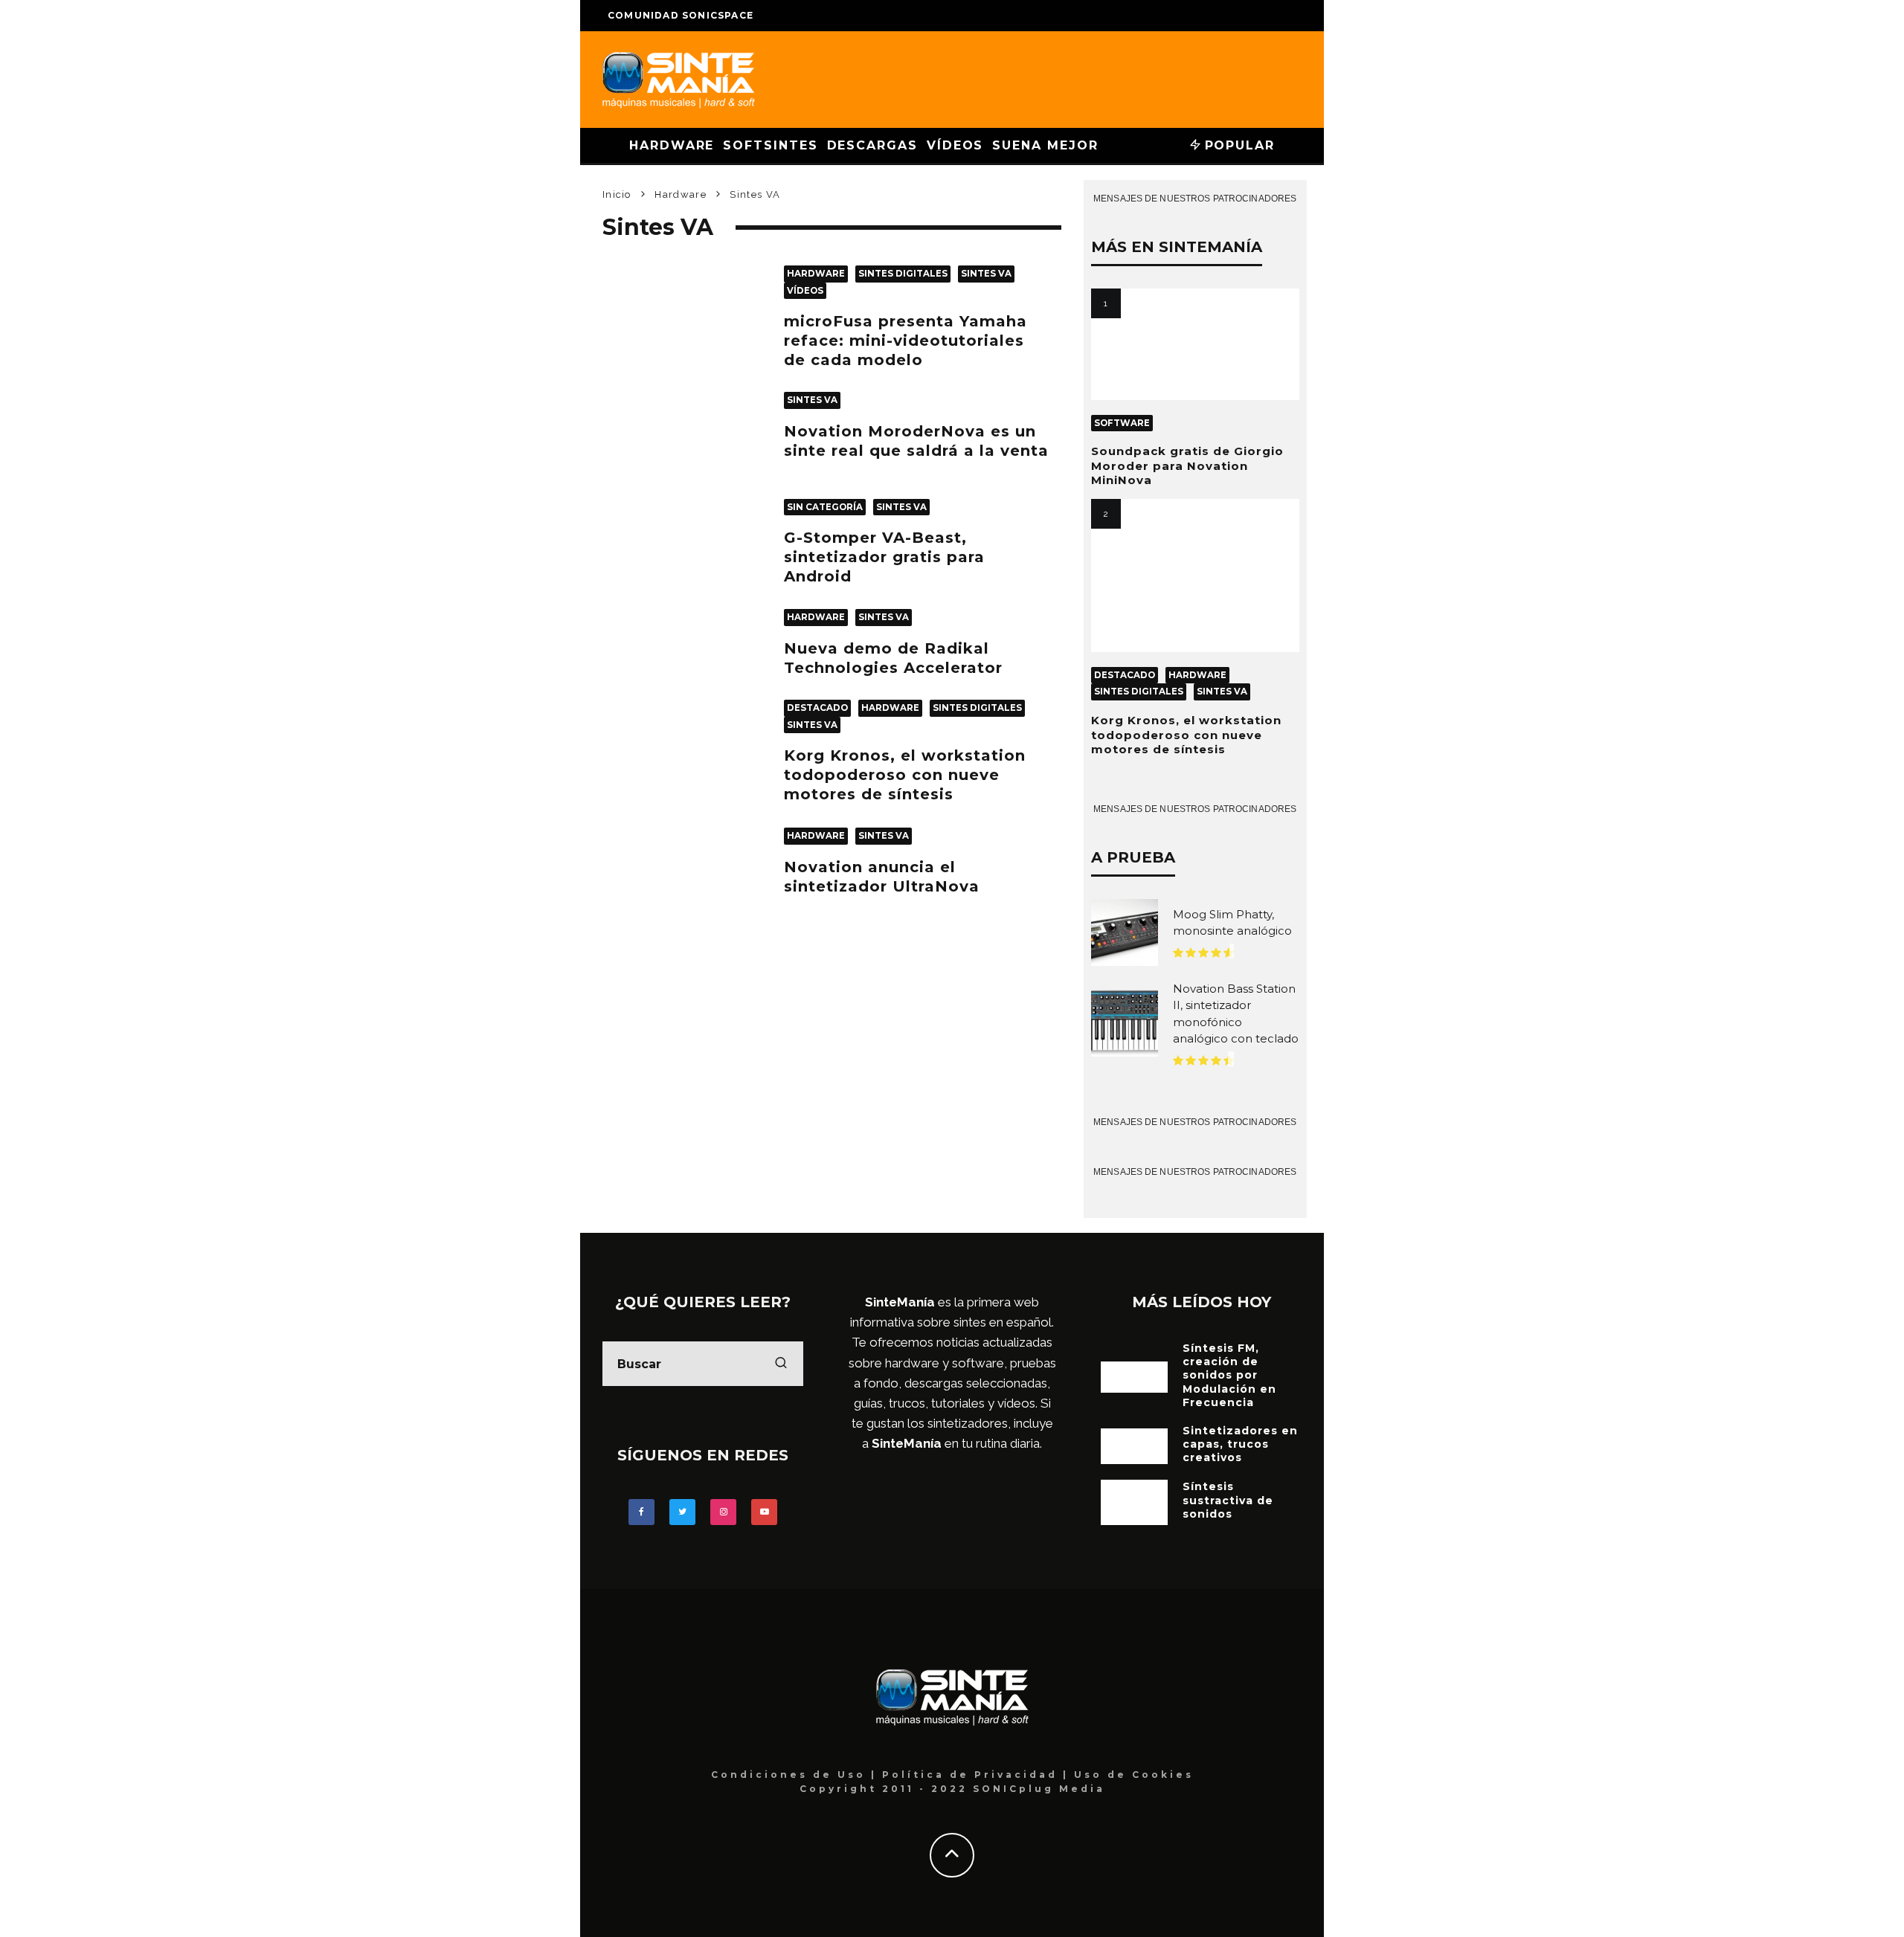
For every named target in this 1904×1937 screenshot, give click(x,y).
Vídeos (955, 145)
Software (1122, 423)
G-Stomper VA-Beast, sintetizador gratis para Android (884, 557)
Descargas (872, 145)
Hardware (672, 145)
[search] (781, 1364)
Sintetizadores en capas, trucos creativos (1240, 1444)
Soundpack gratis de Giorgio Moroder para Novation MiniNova (1187, 465)
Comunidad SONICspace (681, 15)
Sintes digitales (903, 274)
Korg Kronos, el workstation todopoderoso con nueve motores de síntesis (905, 775)
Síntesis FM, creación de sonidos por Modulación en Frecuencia (1229, 1375)
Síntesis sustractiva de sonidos (1228, 1500)
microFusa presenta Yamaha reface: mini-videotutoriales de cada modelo (906, 341)
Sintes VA (986, 274)
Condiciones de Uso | (797, 1775)
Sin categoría (825, 507)
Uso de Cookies (1134, 1775)
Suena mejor (1045, 145)
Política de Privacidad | (978, 1775)
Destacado (817, 708)
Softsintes (770, 145)
